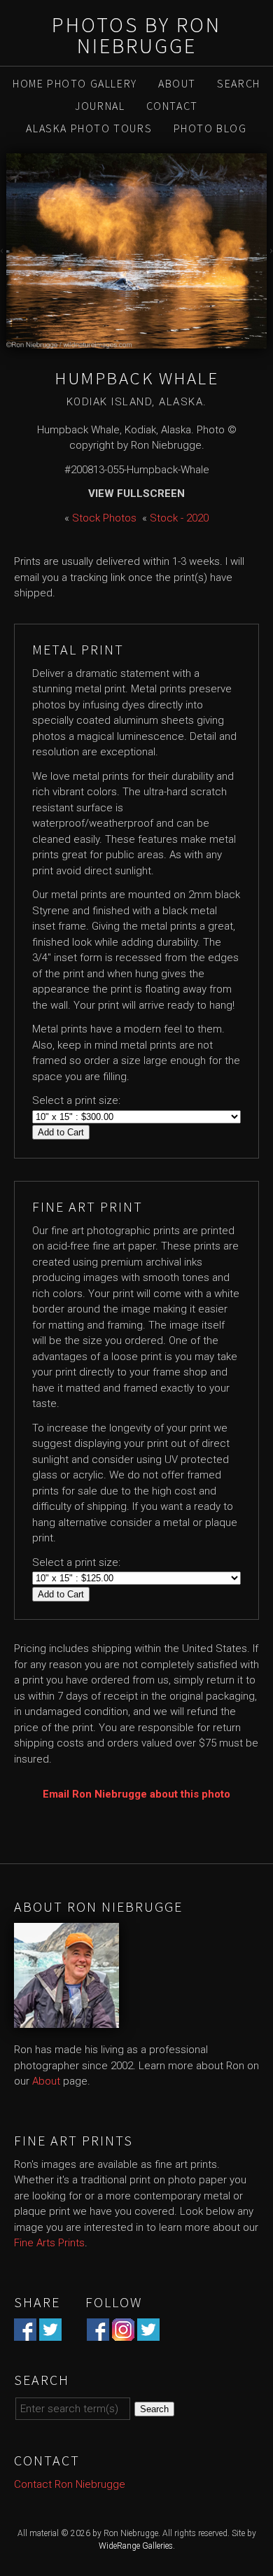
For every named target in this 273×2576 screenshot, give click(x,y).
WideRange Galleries (136, 2546)
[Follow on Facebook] (98, 2332)
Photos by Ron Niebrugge (136, 35)
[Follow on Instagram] (123, 2332)
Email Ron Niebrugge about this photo (136, 1794)
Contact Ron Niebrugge (70, 2484)
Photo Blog (210, 128)
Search (239, 83)
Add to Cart (61, 1132)
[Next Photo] (270, 251)
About (177, 83)
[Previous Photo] (3, 251)
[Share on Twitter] (50, 2332)
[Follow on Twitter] (148, 2332)
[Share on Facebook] (25, 2332)
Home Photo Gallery (75, 83)
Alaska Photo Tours (89, 128)
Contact (172, 106)
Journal (100, 106)
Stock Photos (104, 518)
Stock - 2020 (179, 518)
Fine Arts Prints (49, 2243)
